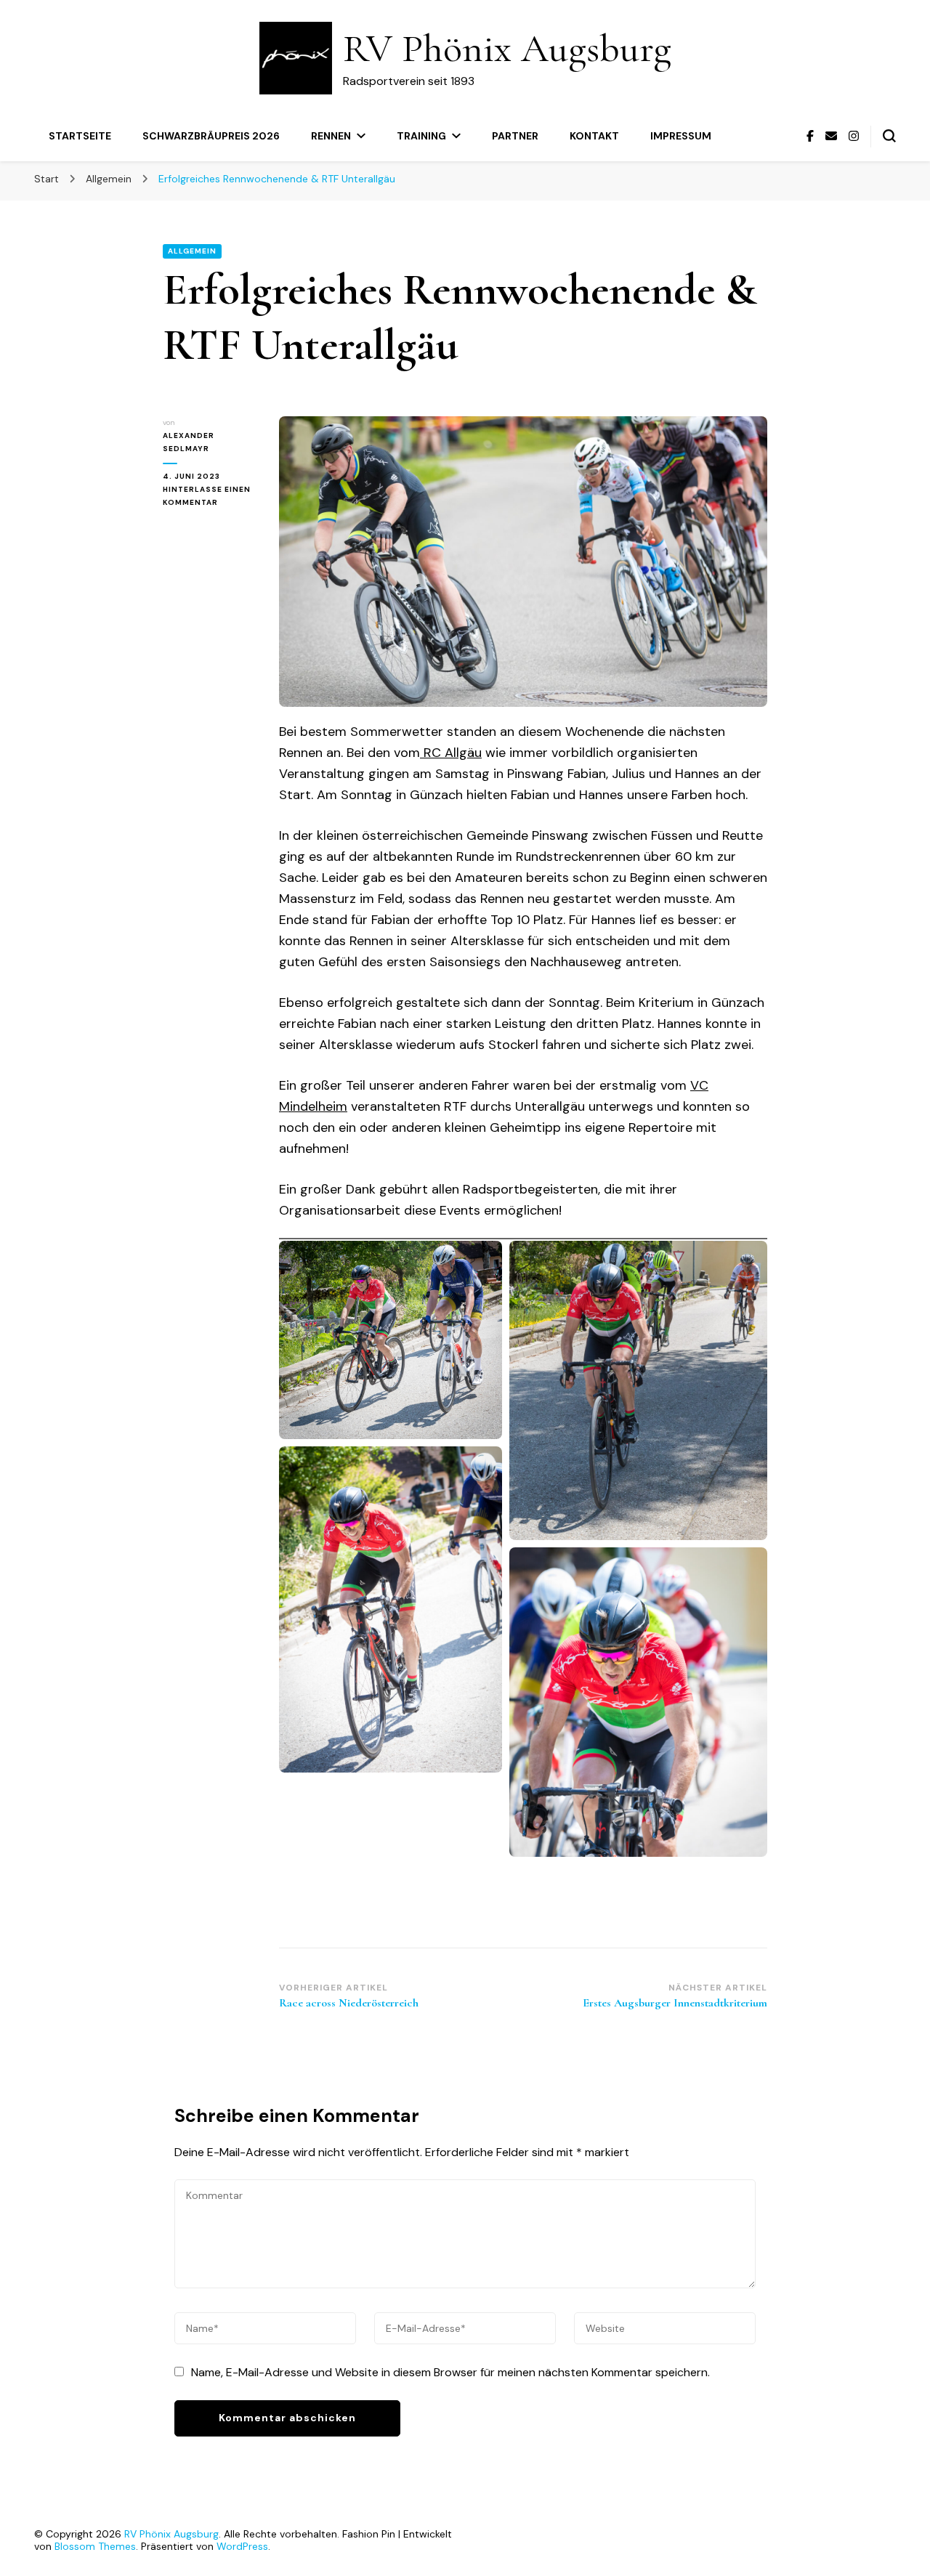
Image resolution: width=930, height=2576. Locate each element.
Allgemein (192, 251)
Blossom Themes (95, 2546)
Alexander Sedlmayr (189, 442)
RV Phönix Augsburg (507, 48)
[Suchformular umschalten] (889, 136)
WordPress (242, 2546)
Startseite (80, 136)
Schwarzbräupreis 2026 (211, 136)
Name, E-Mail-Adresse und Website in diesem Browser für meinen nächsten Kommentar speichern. (450, 2372)
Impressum (681, 136)
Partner (515, 136)
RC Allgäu (451, 753)
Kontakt (594, 136)
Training (421, 136)
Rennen (331, 136)
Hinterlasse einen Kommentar (210, 497)
